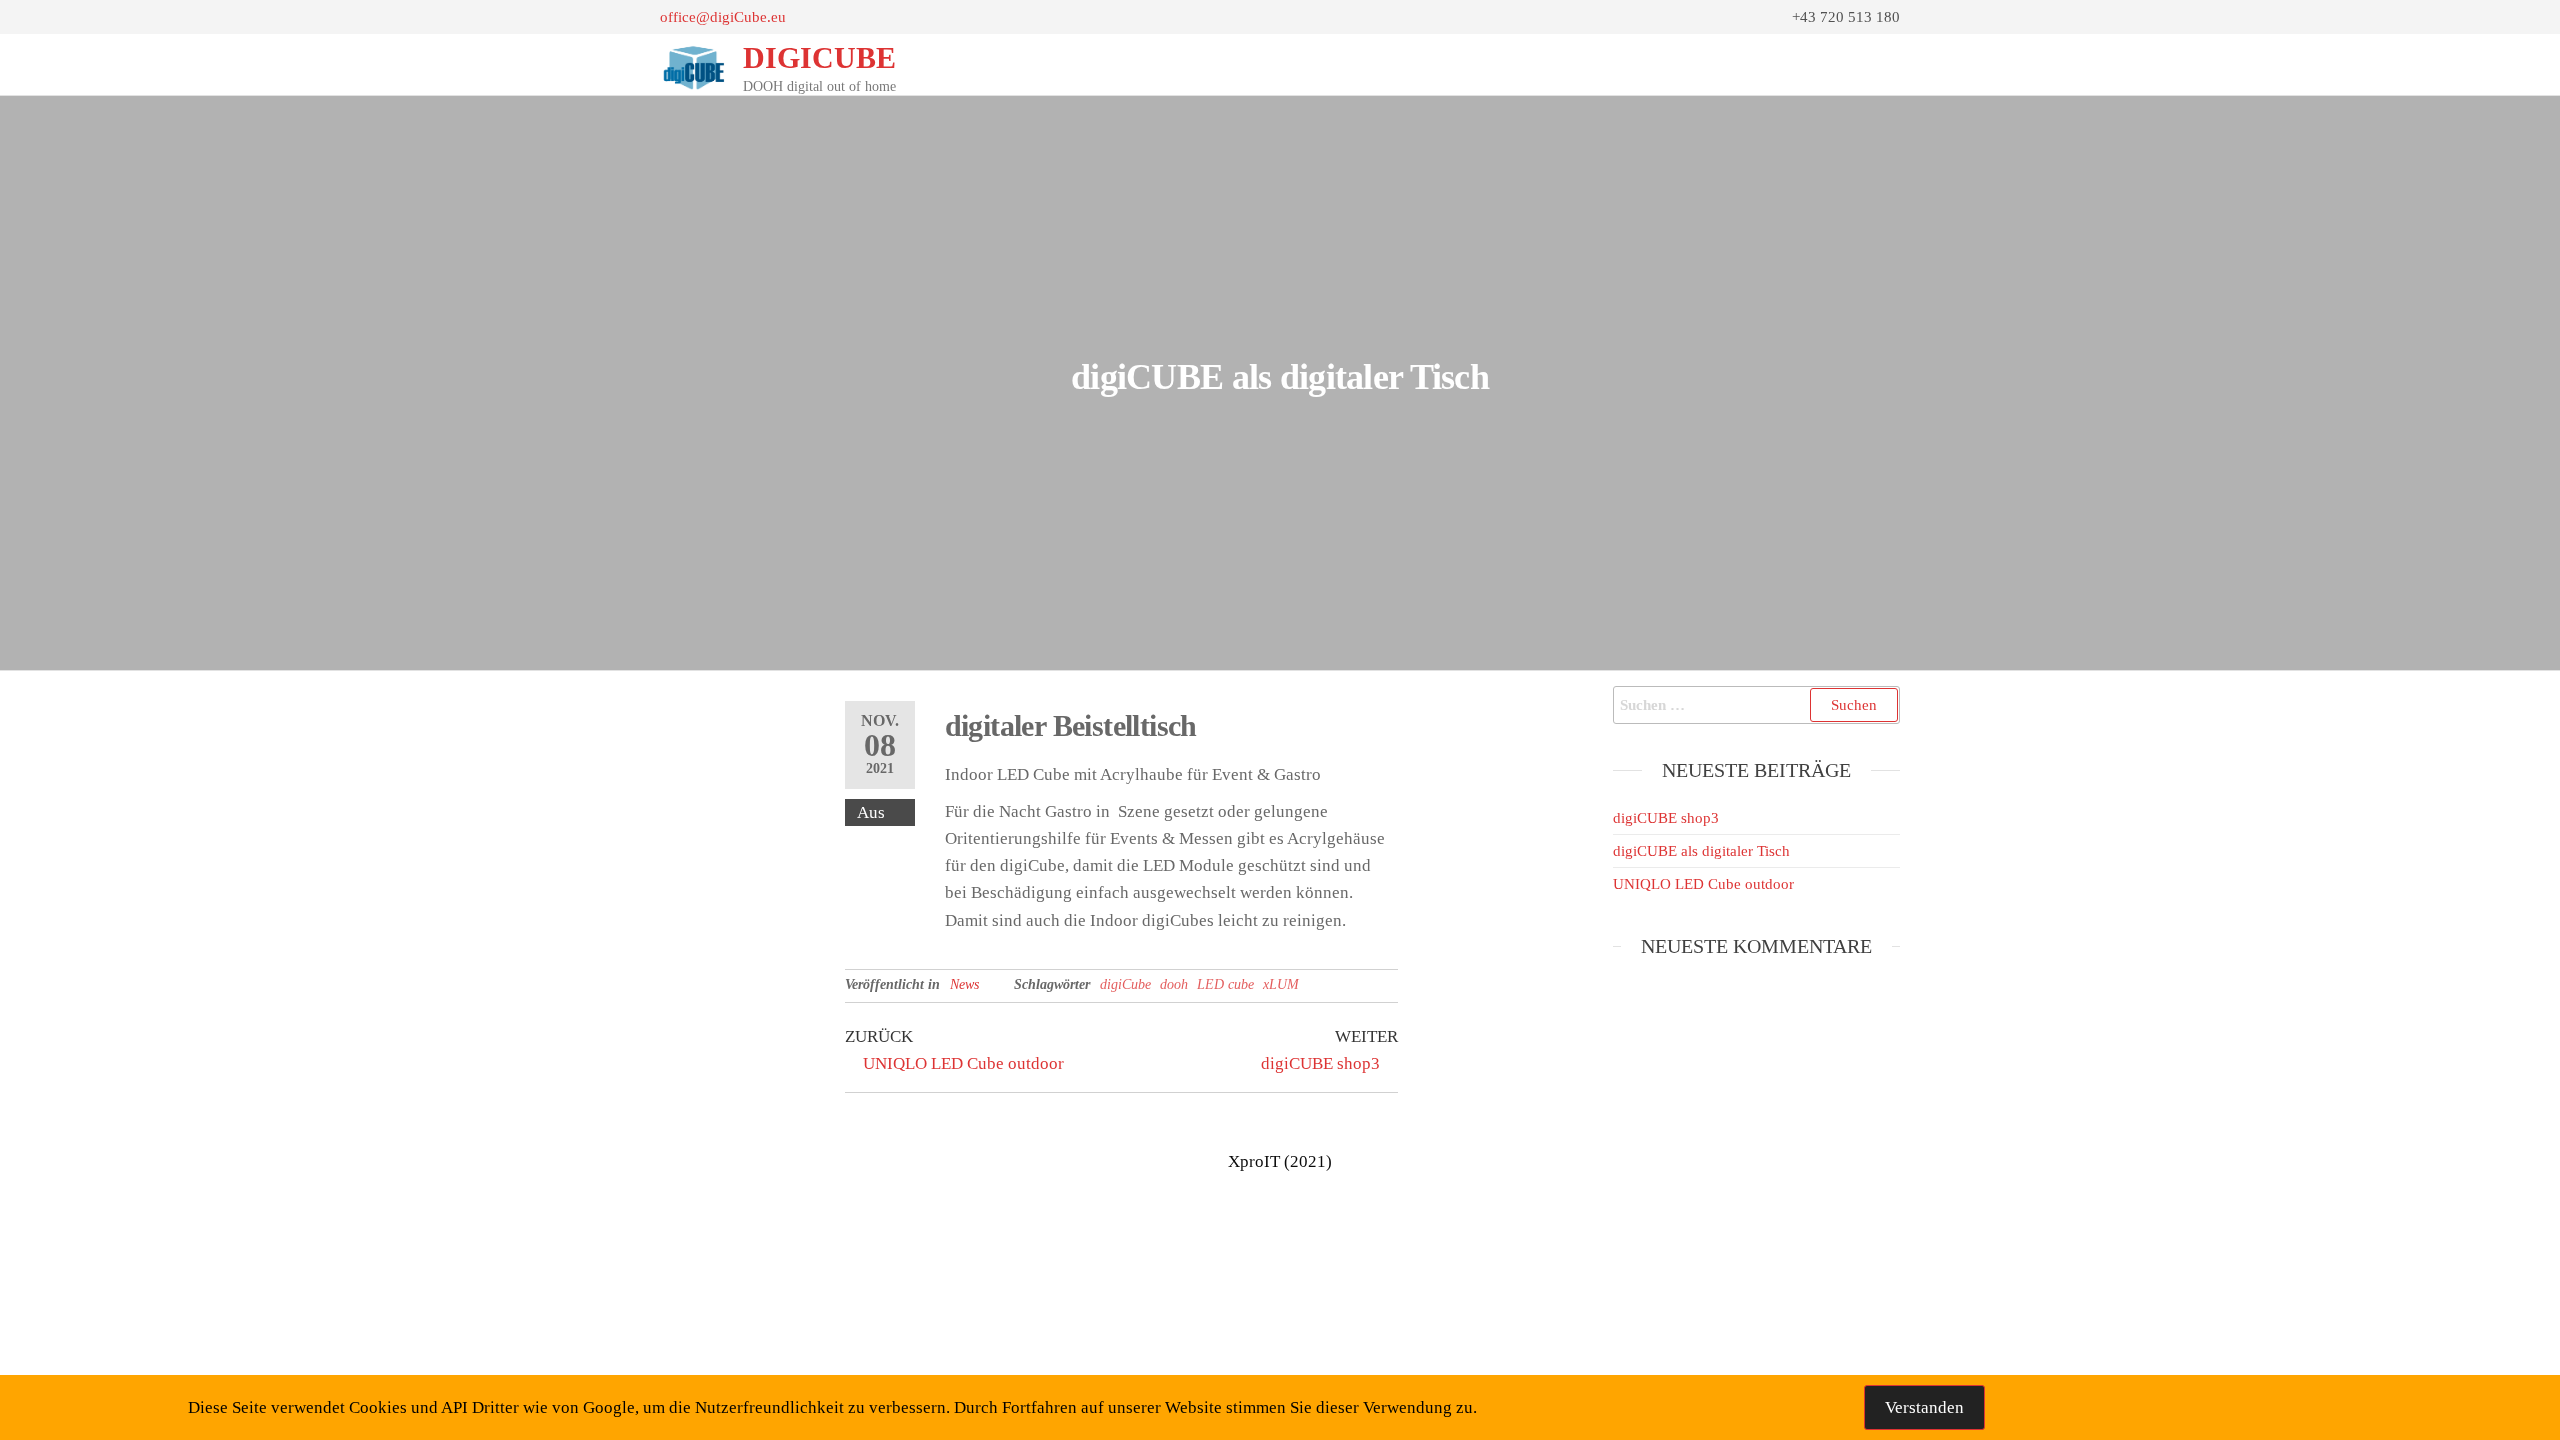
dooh (1174, 984)
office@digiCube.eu (723, 17)
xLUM (1281, 984)
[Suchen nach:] (1757, 705)
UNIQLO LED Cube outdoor (1703, 884)
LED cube (1225, 984)
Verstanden (1924, 1407)
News (964, 984)
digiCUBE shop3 (1666, 818)
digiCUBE (819, 57)
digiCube (1125, 984)
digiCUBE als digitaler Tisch (1701, 851)
